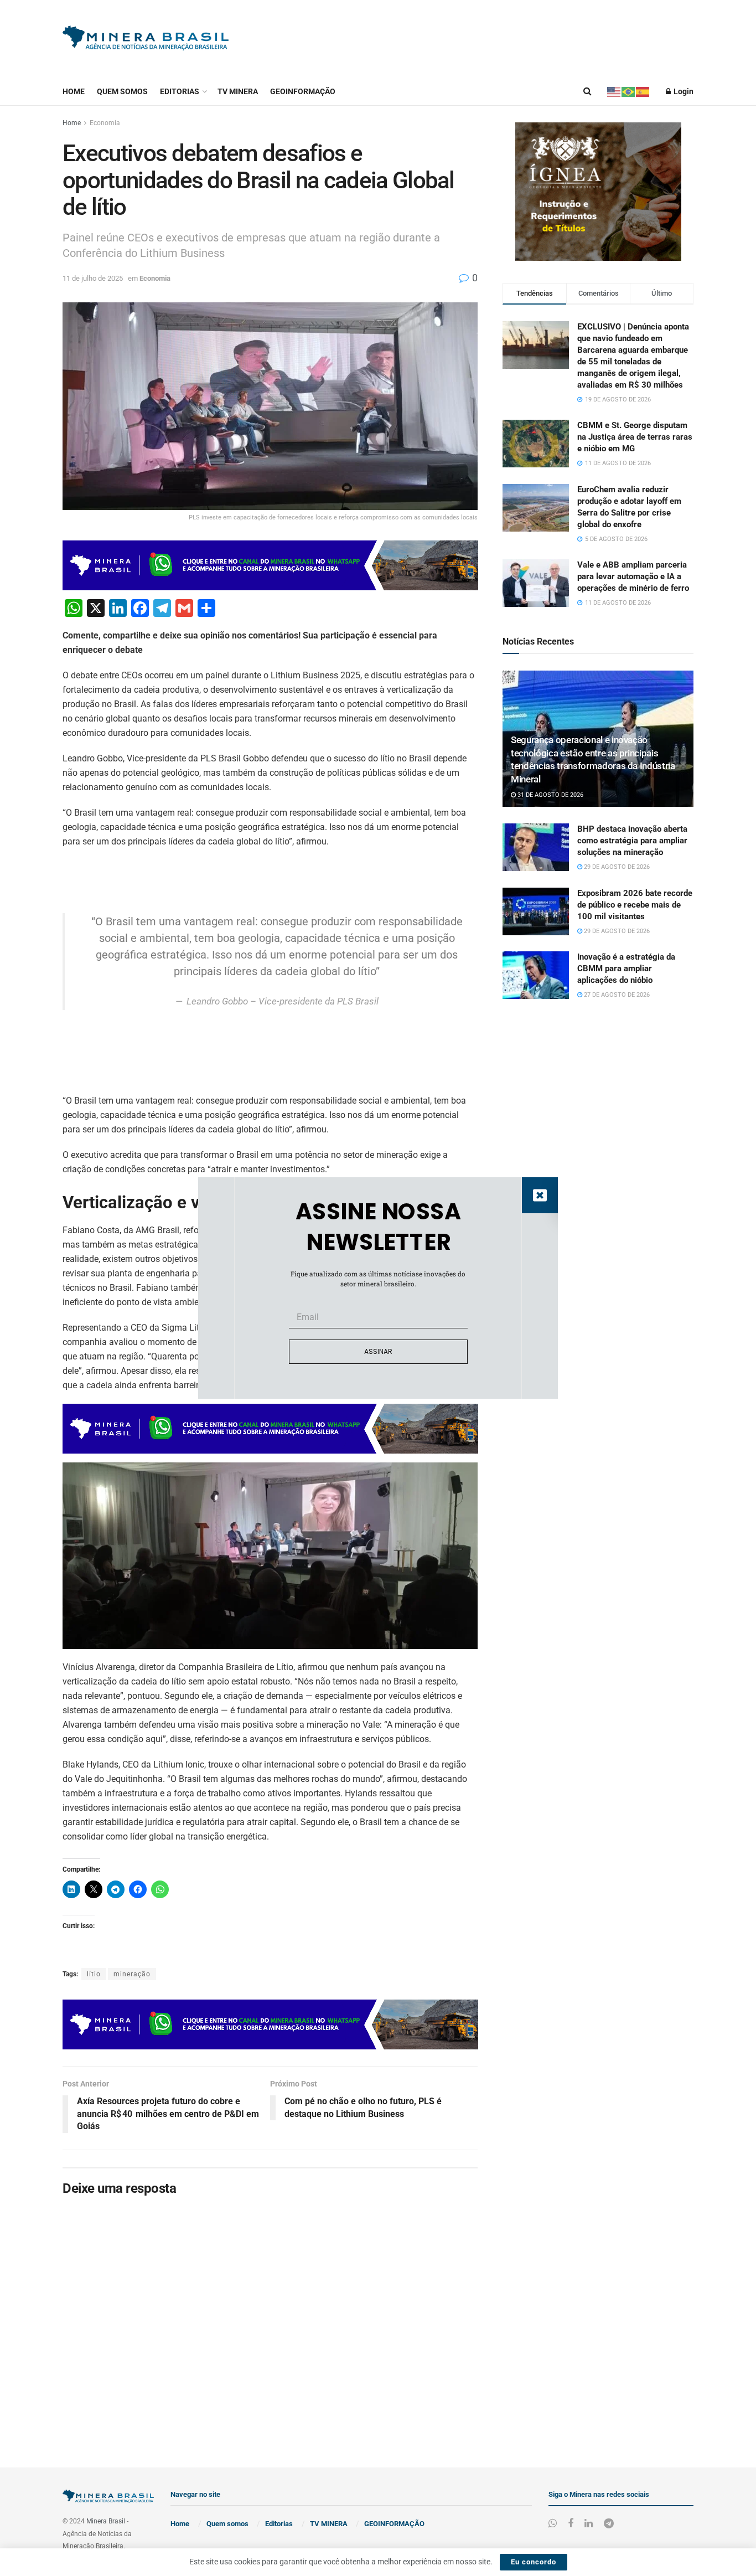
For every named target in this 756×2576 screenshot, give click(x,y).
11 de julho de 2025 (93, 278)
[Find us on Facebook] (571, 2524)
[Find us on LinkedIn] (589, 2524)
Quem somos (122, 91)
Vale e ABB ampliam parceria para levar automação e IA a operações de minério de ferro (633, 576)
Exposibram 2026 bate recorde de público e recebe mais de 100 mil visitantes (635, 905)
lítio (94, 1974)
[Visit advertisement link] (598, 192)
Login (683, 91)
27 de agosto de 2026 (616, 995)
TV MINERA (238, 91)
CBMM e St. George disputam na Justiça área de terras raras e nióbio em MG (635, 437)
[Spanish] (643, 91)
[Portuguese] (629, 91)
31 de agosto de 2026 (550, 795)
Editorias (180, 91)
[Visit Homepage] (146, 39)
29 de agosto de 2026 (616, 867)
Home (74, 91)
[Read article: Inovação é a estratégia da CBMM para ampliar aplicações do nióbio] (536, 975)
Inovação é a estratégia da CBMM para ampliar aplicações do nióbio (626, 968)
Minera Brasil (106, 2521)
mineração (132, 1974)
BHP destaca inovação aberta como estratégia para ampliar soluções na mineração (632, 841)
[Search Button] (587, 91)
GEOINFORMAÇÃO (303, 91)
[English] (614, 91)
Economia (105, 123)
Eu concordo (534, 2562)
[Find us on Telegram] (609, 2524)
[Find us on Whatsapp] (553, 2524)
